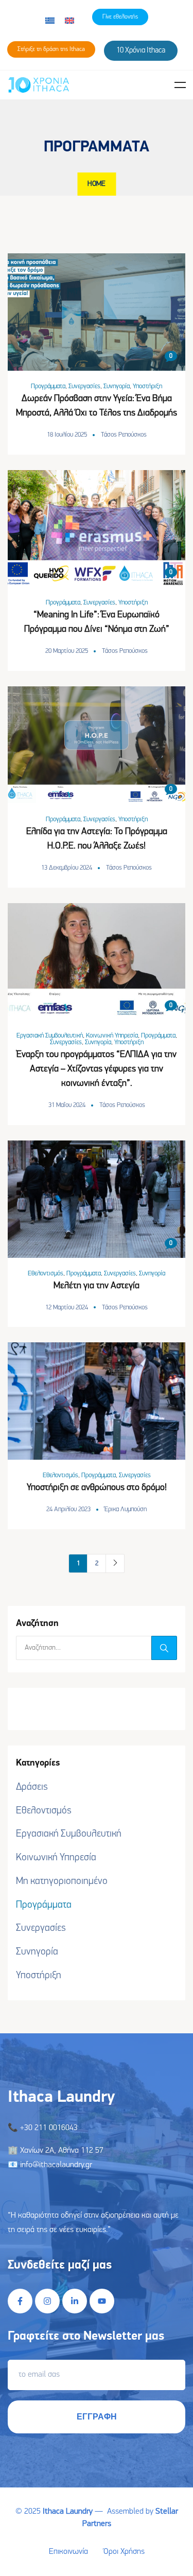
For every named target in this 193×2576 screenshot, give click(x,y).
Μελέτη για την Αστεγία (97, 1286)
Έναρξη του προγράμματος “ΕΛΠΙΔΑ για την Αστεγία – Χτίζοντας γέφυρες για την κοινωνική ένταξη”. (97, 1069)
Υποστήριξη (147, 386)
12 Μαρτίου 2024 (67, 1308)
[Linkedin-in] (75, 2301)
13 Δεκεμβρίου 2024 (67, 868)
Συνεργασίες (84, 386)
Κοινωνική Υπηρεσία (112, 1036)
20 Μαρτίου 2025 (67, 651)
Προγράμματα (48, 386)
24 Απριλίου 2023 (68, 1509)
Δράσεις (32, 1787)
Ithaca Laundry (68, 2512)
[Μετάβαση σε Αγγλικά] (69, 21)
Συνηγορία (117, 386)
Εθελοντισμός (46, 1274)
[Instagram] (47, 2301)
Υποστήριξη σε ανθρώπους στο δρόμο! (97, 1488)
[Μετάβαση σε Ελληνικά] (50, 21)
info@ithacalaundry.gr (56, 2165)
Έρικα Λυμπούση (126, 1509)
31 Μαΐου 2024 (67, 1105)
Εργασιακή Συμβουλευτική (50, 1036)
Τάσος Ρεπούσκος (124, 435)
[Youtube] (102, 2301)
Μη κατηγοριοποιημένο (62, 1881)
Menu (180, 85)
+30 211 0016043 (49, 2128)
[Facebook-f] (20, 2301)
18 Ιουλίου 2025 (67, 435)
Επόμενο (115, 1563)
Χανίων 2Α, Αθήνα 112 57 (62, 2151)
